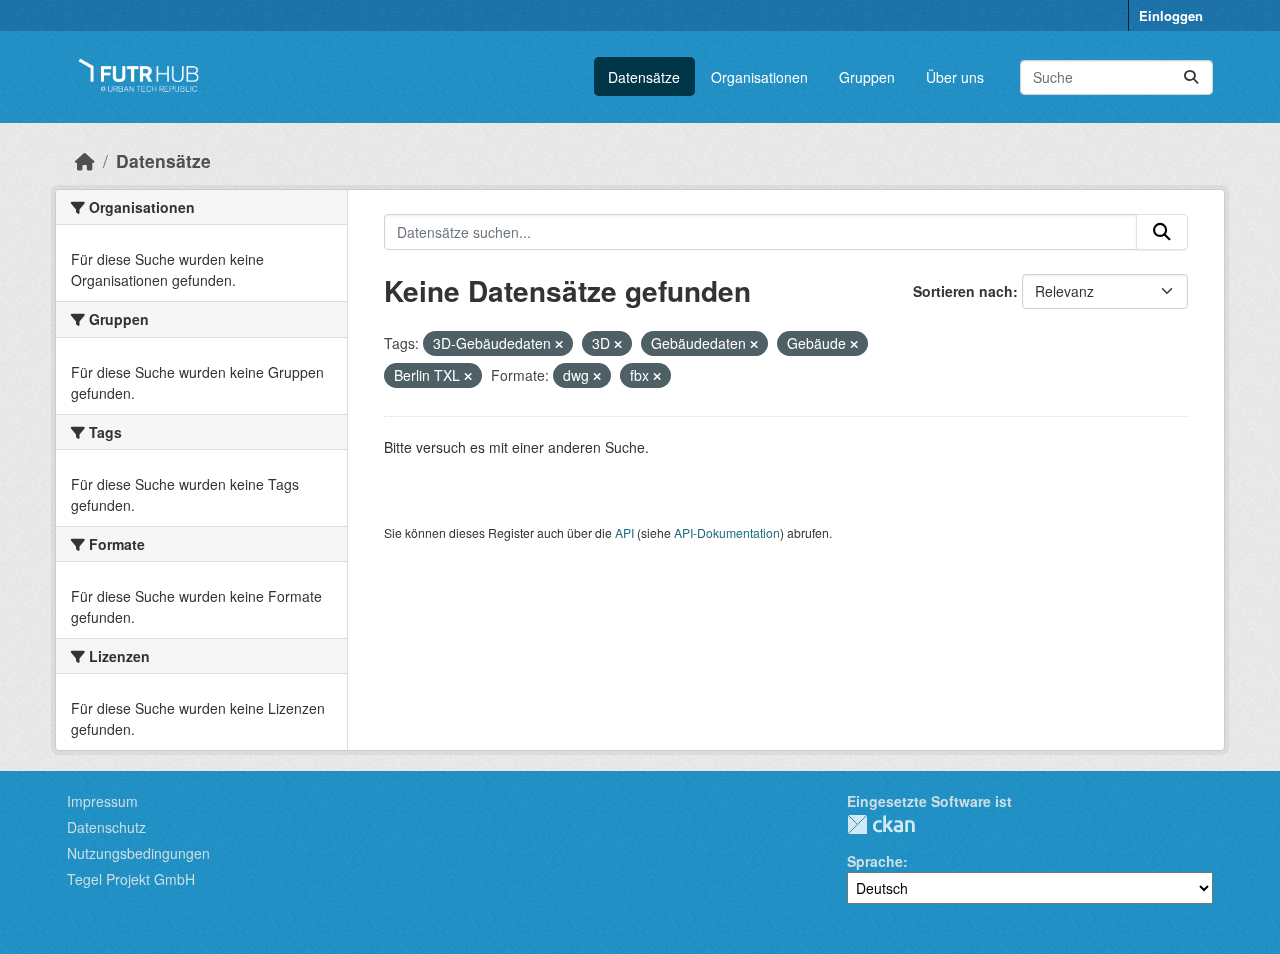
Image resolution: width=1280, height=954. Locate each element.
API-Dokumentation (727, 532)
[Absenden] (1191, 77)
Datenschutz (106, 827)
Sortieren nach (963, 291)
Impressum (102, 801)
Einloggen (1171, 15)
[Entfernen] (559, 344)
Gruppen (867, 77)
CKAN (881, 824)
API (624, 532)
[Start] (85, 160)
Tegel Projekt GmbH (131, 879)
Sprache (875, 861)
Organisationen (759, 77)
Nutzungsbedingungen (138, 853)
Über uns (955, 77)
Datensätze (644, 77)
